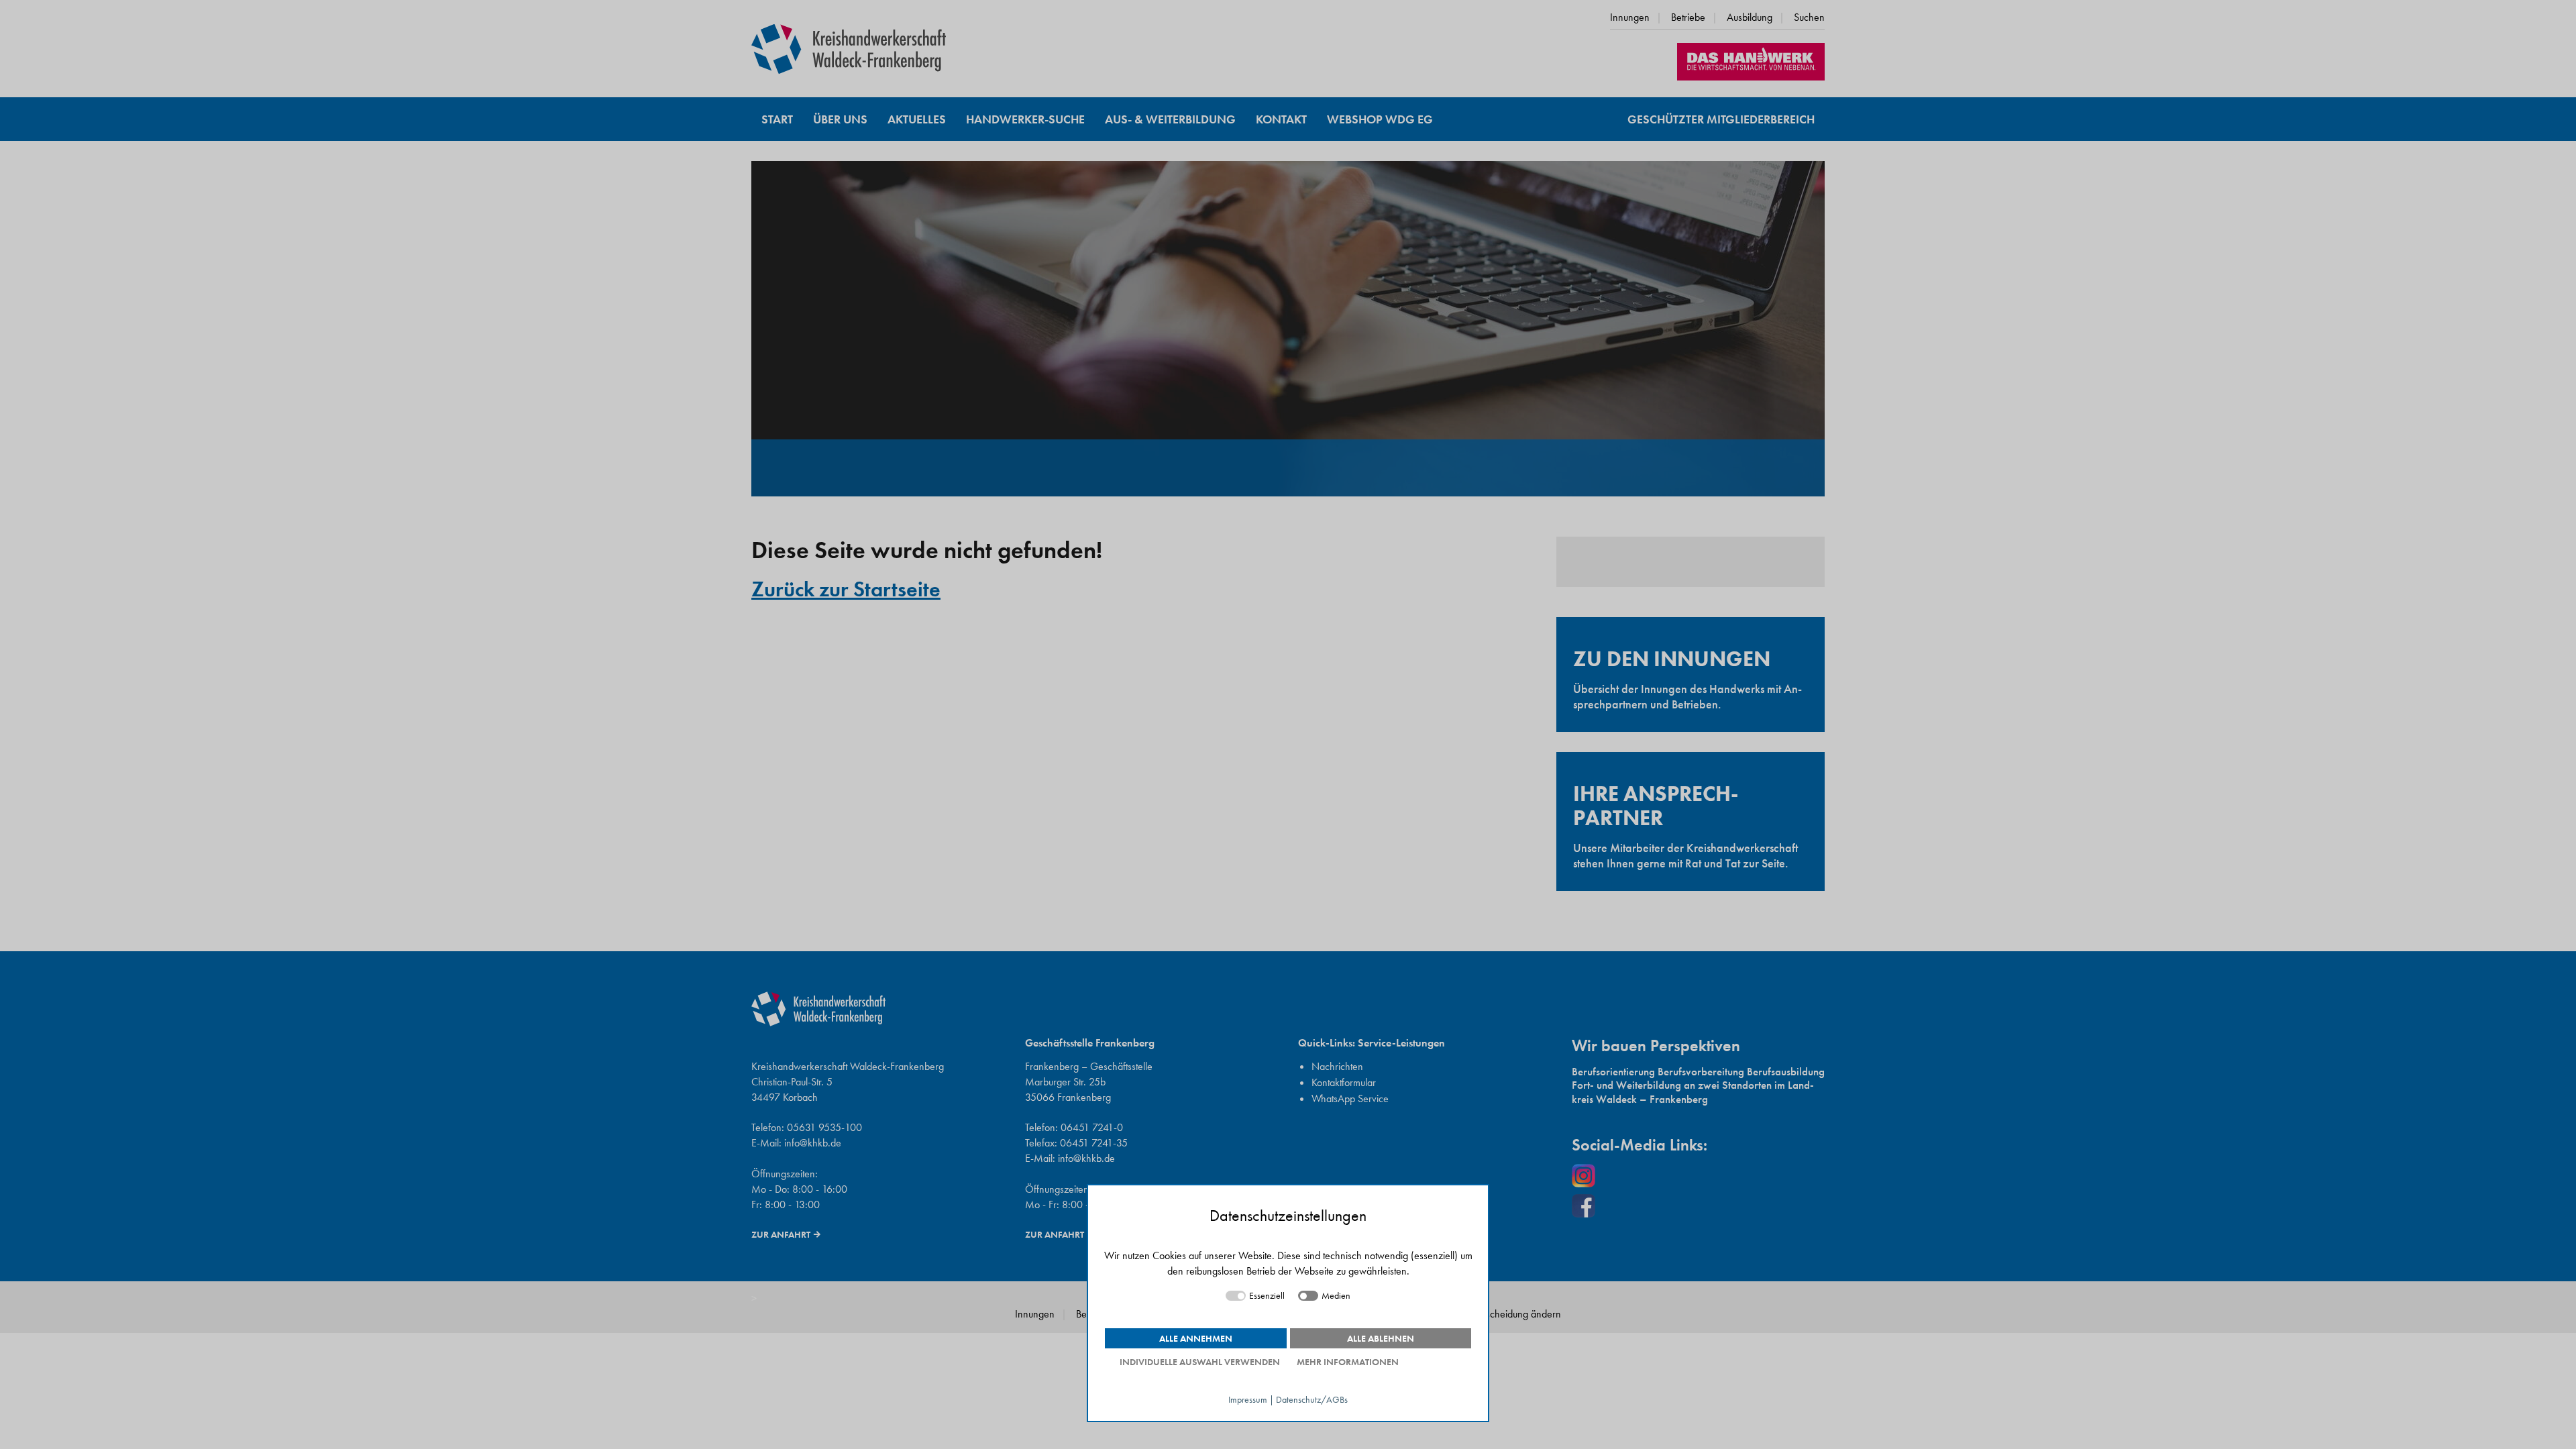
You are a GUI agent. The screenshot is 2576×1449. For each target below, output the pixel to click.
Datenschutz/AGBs (1312, 1400)
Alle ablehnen (1381, 1338)
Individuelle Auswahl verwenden (1200, 1362)
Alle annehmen (1196, 1338)
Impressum (1248, 1400)
